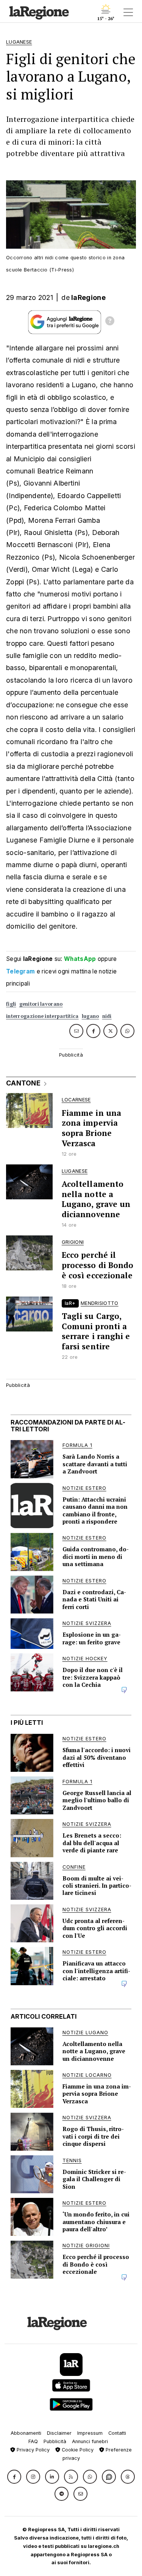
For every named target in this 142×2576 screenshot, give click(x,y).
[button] (14, 2477)
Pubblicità (55, 2441)
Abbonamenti (26, 2433)
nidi (107, 1016)
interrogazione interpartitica (42, 1016)
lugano (91, 1016)
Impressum (90, 2433)
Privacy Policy (32, 2450)
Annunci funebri (90, 2441)
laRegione (88, 297)
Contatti (117, 2433)
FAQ (33, 2441)
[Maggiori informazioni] (110, 322)
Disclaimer (59, 2433)
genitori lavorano (41, 1004)
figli (11, 1004)
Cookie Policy (77, 2450)
